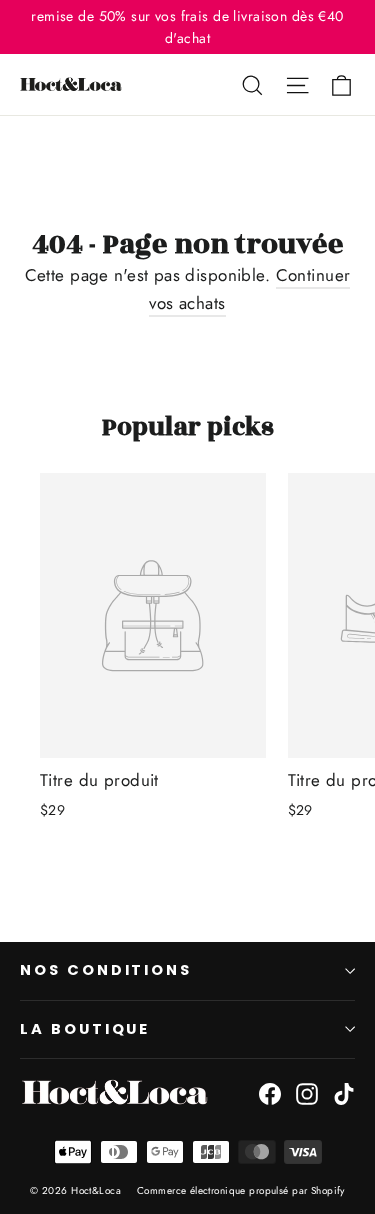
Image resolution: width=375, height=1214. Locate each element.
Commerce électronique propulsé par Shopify (241, 1190)
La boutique (85, 1029)
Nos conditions (106, 970)
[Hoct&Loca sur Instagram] (307, 1092)
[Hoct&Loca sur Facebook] (270, 1092)
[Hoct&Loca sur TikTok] (344, 1092)
